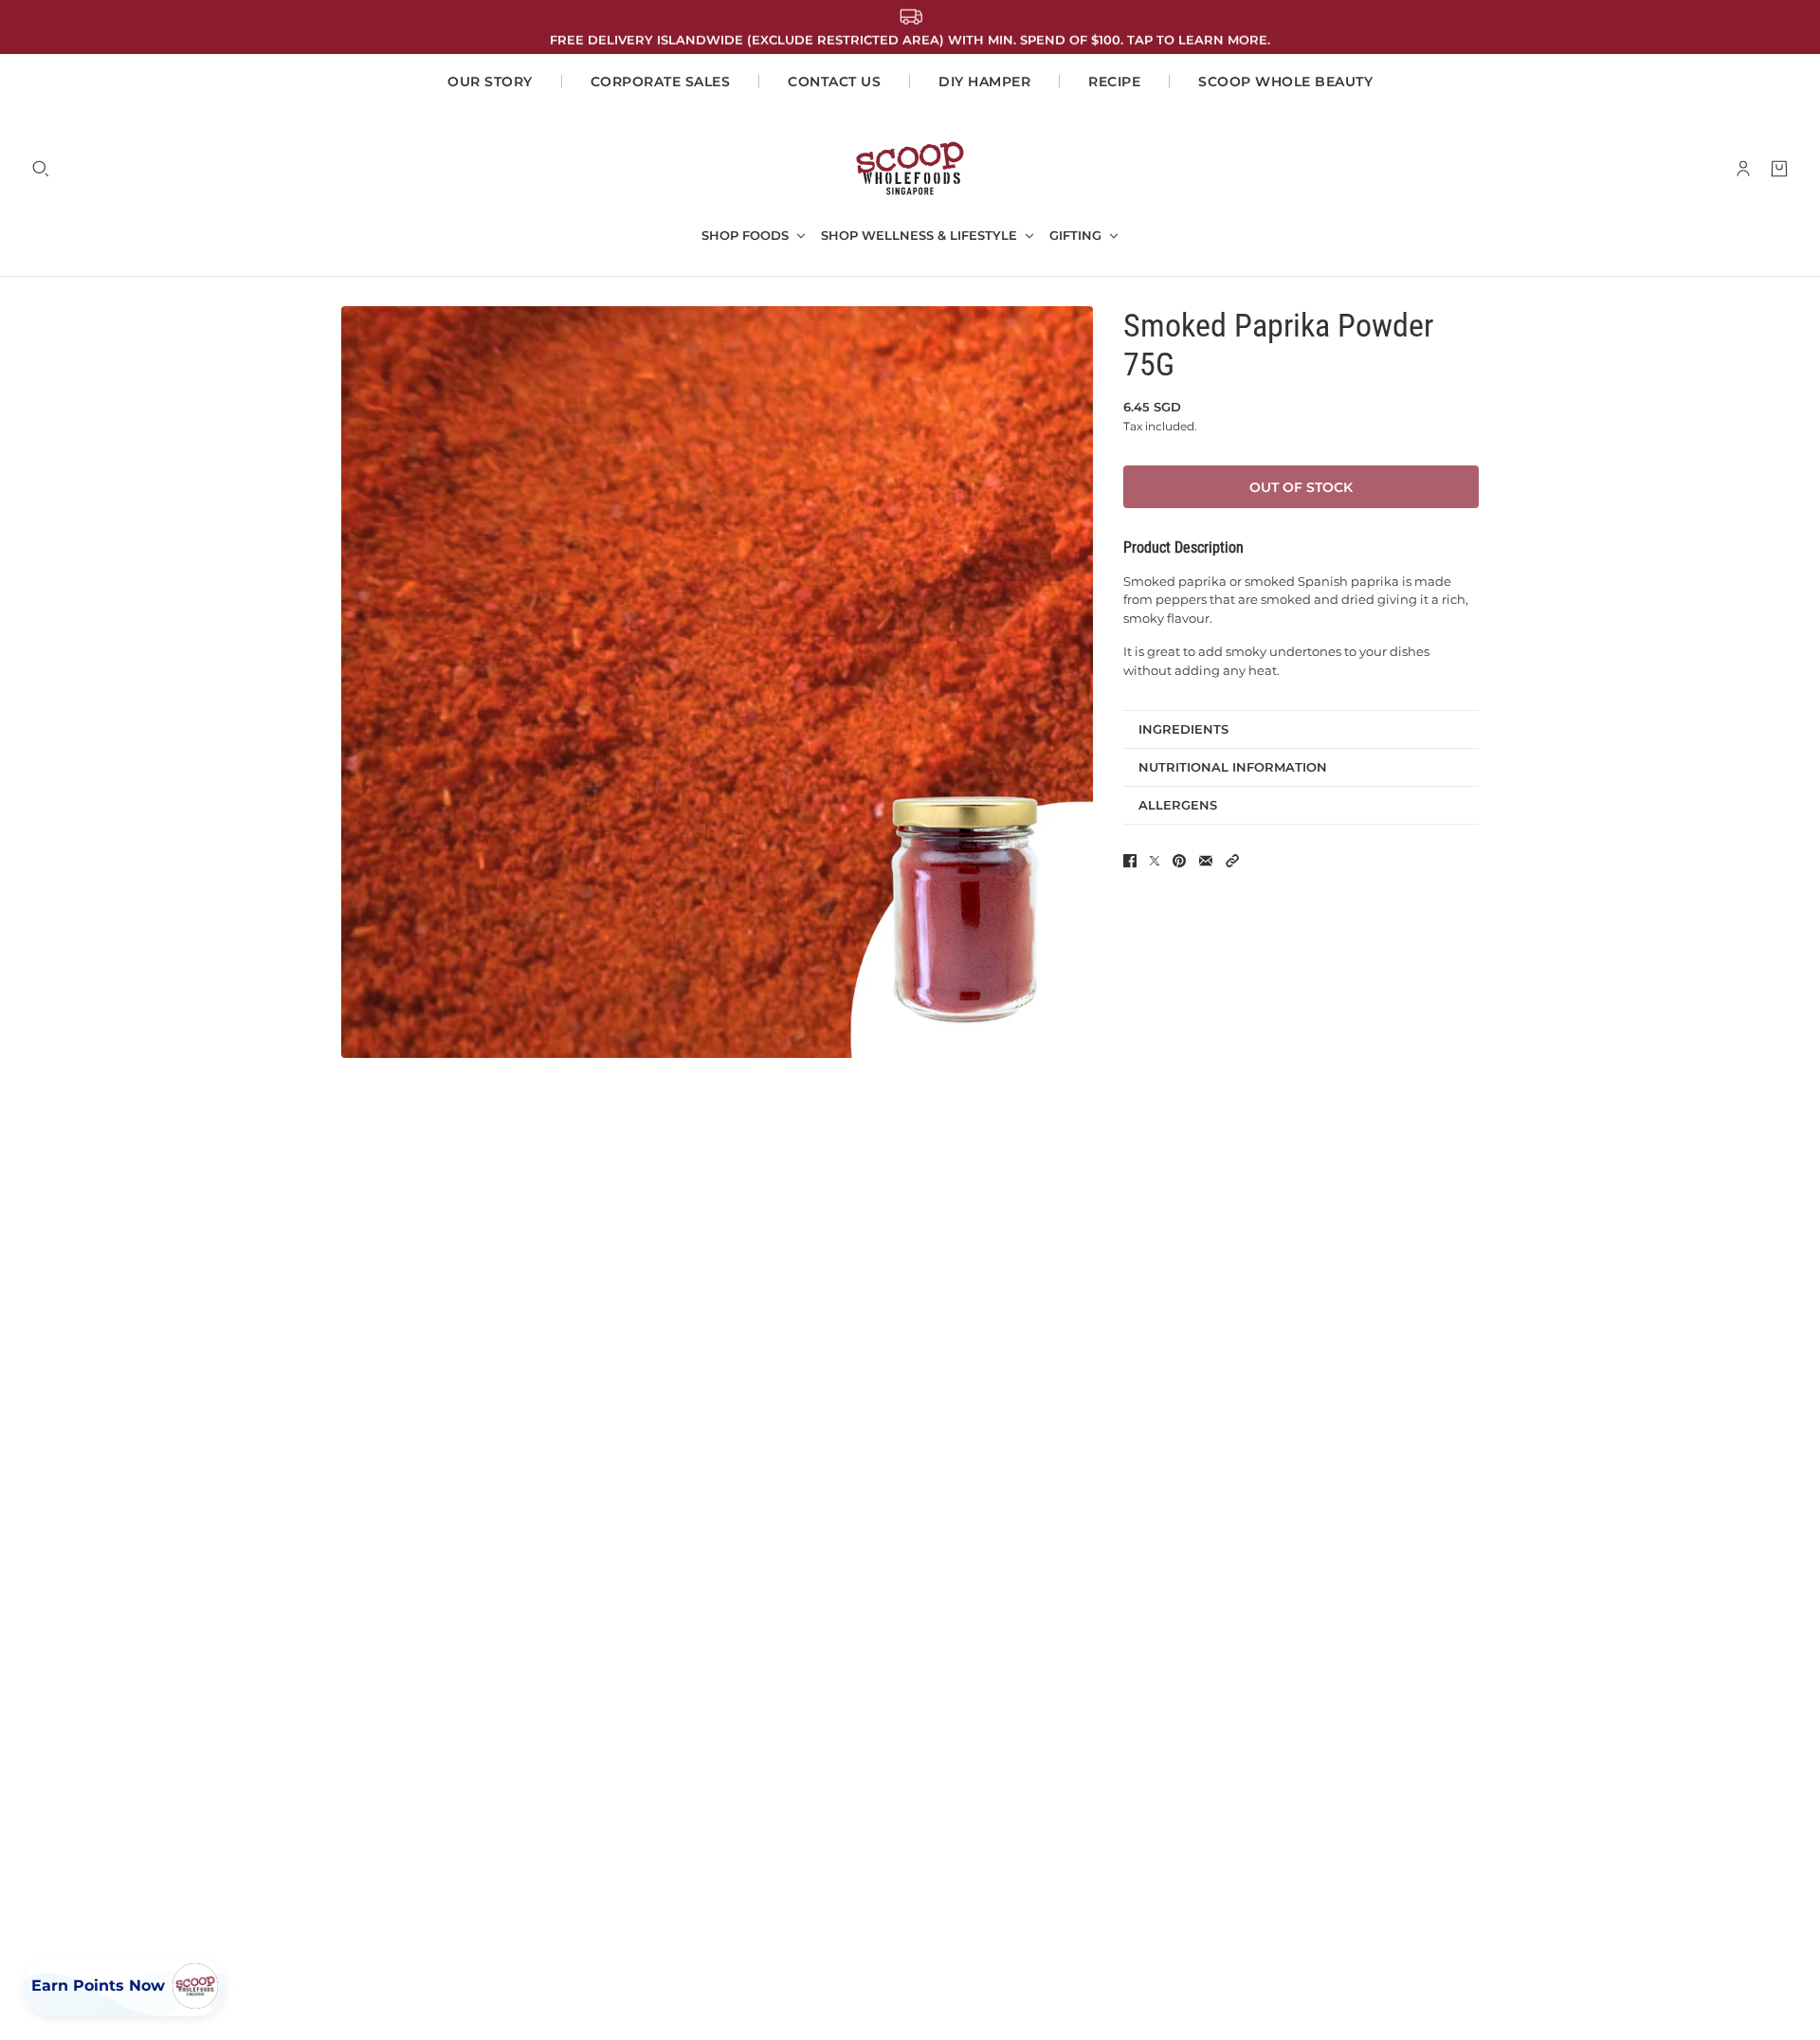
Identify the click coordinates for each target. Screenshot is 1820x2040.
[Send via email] (1206, 861)
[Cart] (1779, 169)
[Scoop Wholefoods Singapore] (910, 168)
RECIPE (1114, 82)
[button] (1232, 861)
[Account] (1743, 169)
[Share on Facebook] (1130, 861)
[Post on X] (1155, 861)
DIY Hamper (984, 82)
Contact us (834, 82)
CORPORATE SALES (661, 82)
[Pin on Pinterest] (1179, 861)
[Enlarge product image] (717, 682)
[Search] (41, 169)
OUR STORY (490, 82)
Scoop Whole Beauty (1285, 82)
